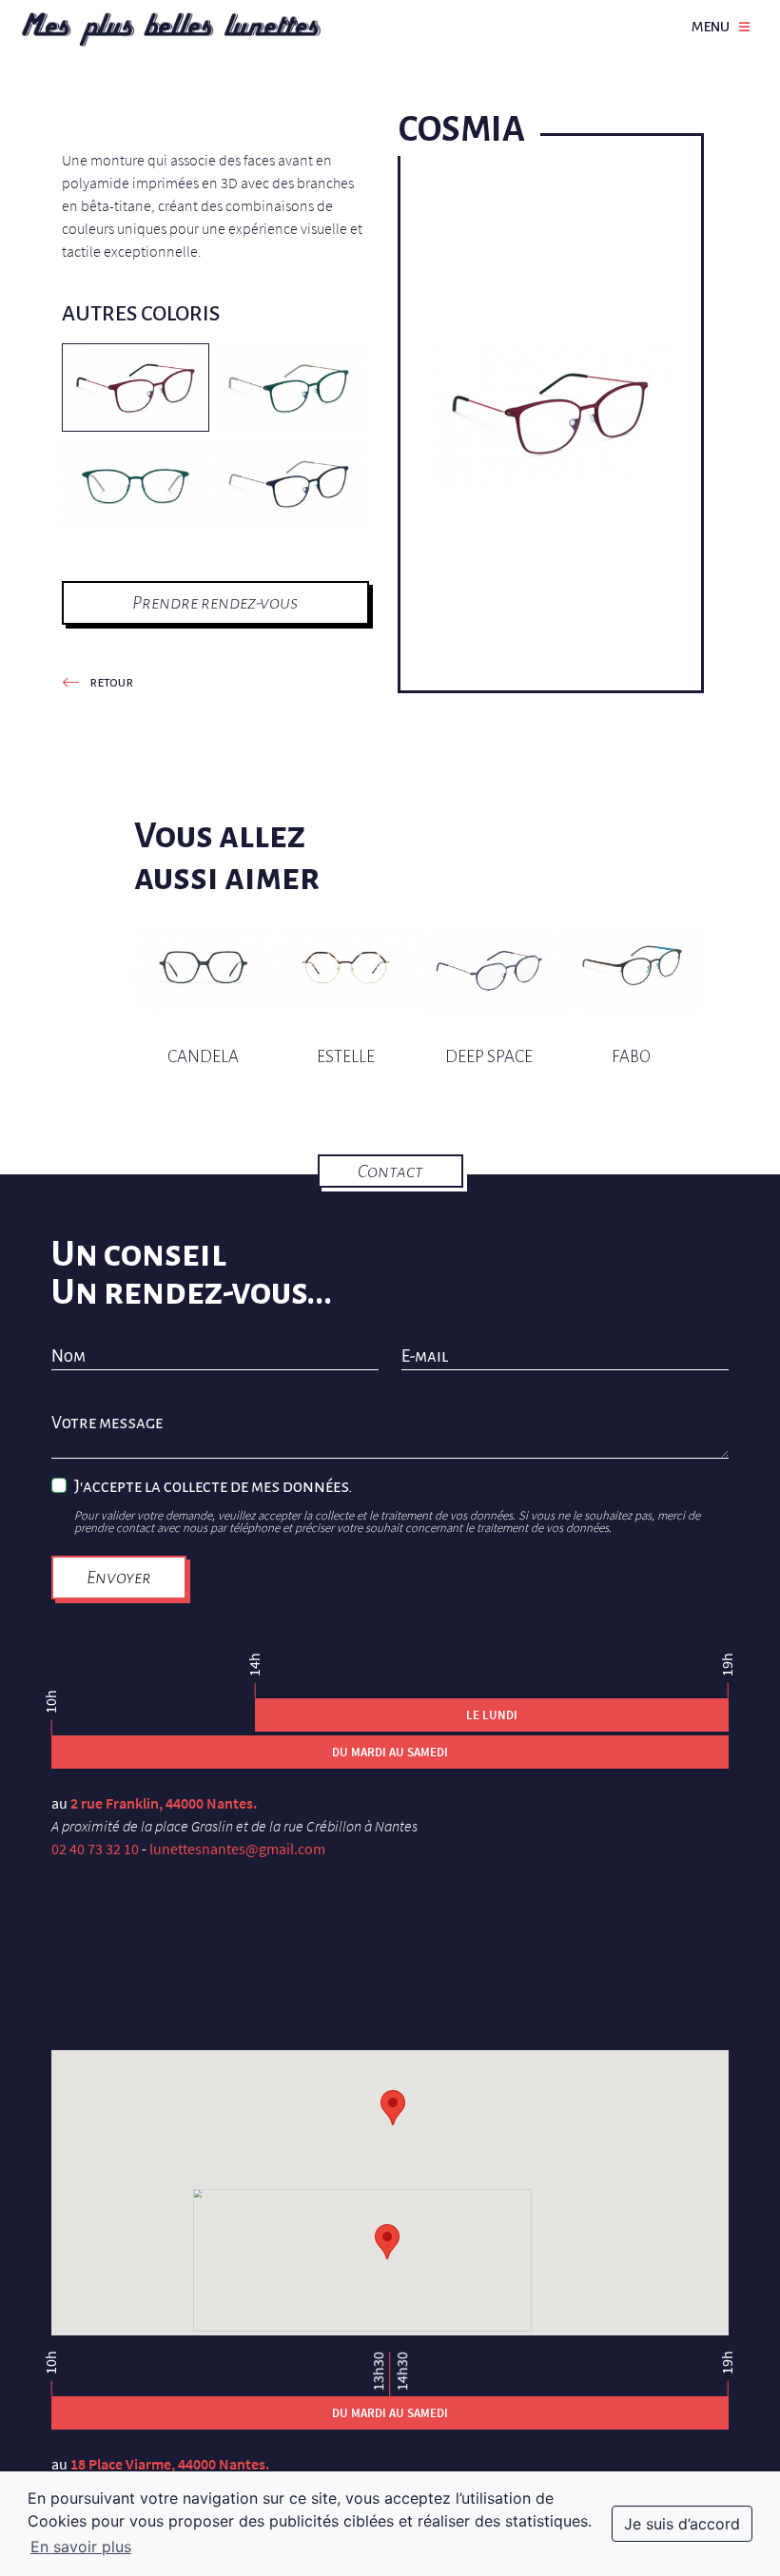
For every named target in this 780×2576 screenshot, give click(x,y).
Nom (68, 1357)
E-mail (425, 1357)
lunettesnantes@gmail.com (237, 1849)
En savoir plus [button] (81, 2547)
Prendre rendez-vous (215, 602)
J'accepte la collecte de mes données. (213, 1487)
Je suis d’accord (682, 2524)
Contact (390, 1171)
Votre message (107, 1424)
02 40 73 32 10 (95, 1849)
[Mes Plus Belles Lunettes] (171, 29)
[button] (387, 2242)
